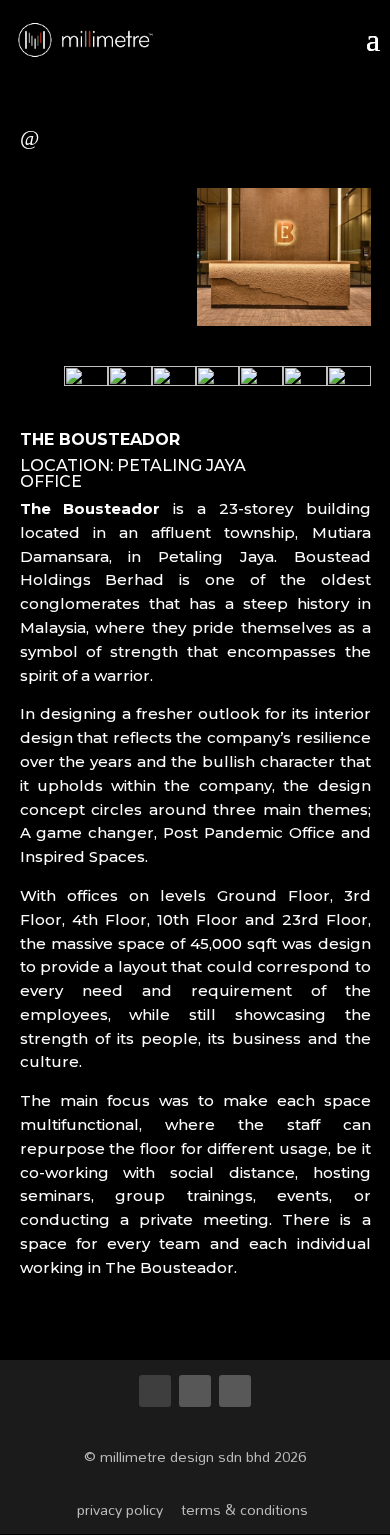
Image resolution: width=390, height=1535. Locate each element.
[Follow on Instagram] (235, 1391)
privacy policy (120, 1509)
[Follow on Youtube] (155, 1391)
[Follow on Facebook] (195, 1391)
